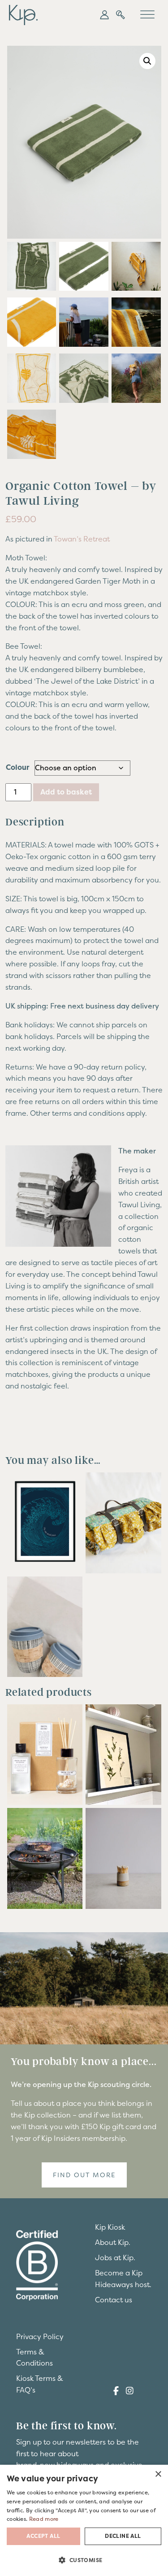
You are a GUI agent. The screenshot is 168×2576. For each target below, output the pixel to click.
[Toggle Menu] (147, 15)
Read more (44, 2519)
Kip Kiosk (110, 2227)
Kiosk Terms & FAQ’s (40, 2384)
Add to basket (66, 792)
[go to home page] (23, 14)
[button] (104, 15)
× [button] (158, 2474)
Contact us (114, 2300)
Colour (17, 767)
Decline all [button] (123, 2536)
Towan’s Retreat (82, 539)
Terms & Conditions (34, 2358)
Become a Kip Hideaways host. (123, 2279)
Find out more (84, 2175)
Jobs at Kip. (115, 2257)
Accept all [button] (43, 2536)
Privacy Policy (40, 2336)
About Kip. (113, 2242)
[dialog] (84, 2520)
